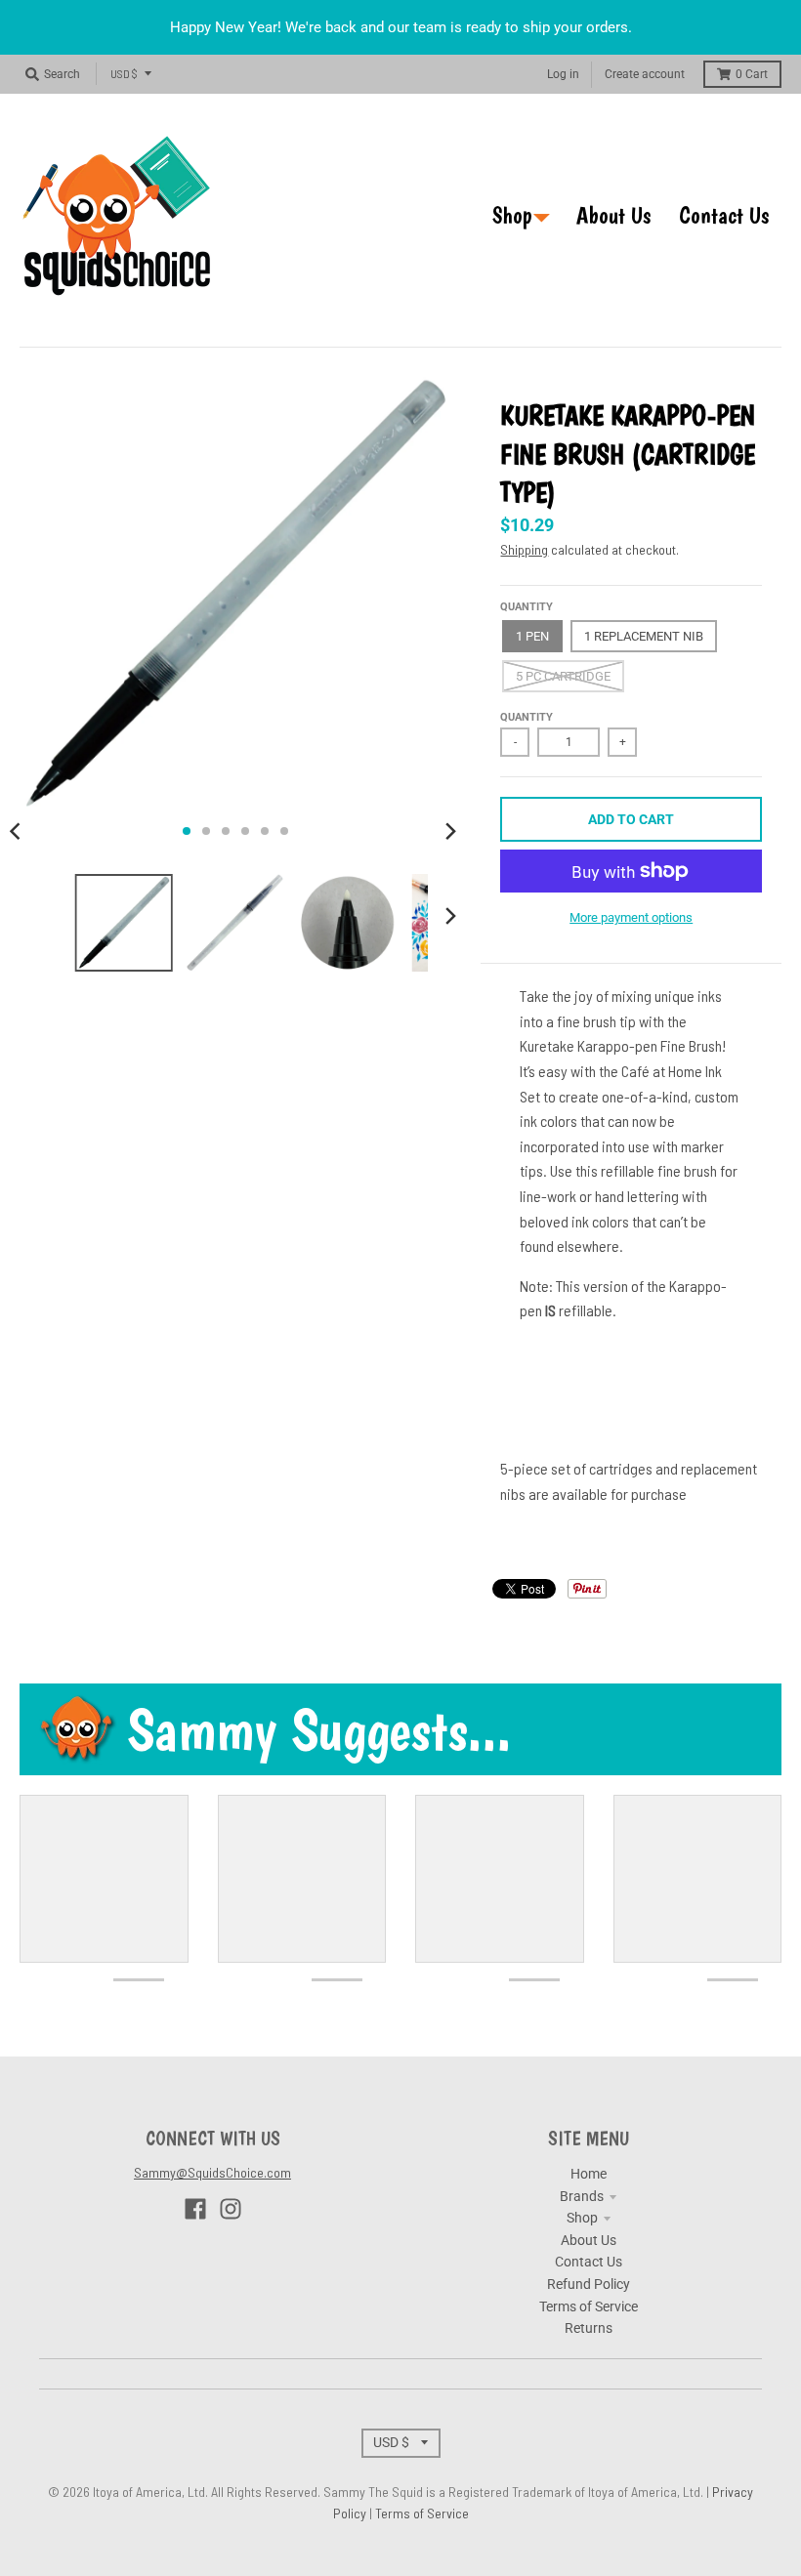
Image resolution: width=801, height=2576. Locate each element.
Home (589, 2174)
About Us (589, 2240)
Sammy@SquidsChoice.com (212, 2172)
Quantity (527, 607)
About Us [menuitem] (613, 215)
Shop (582, 2218)
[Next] (449, 831)
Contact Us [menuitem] (724, 215)
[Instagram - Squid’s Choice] (231, 2209)
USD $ (124, 73)
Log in (563, 74)
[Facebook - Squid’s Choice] (195, 2209)
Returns (589, 2328)
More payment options (631, 917)
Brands (582, 2196)
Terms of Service (589, 2306)
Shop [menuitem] (512, 215)
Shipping (524, 549)
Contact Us (589, 2262)
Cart (752, 74)
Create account (645, 74)
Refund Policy (589, 2284)
